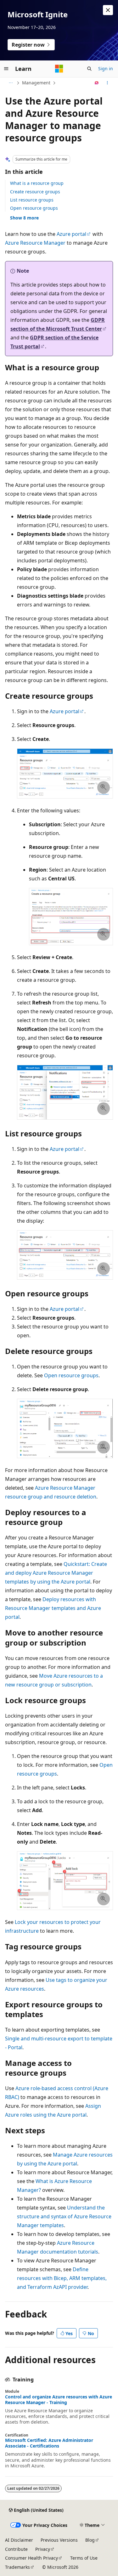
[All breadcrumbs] (11, 83)
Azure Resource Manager (35, 243)
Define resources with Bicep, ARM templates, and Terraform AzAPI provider (62, 2278)
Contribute (16, 2549)
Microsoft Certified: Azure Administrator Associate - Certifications (49, 2443)
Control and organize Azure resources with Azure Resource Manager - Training (59, 2400)
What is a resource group (37, 183)
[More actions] (107, 83)
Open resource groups (34, 208)
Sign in (106, 68)
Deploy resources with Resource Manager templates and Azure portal (53, 1608)
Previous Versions (59, 2540)
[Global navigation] (6, 69)
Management (36, 83)
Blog (90, 2540)
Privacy (43, 2549)
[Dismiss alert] (108, 10)
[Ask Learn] (97, 83)
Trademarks (17, 2567)
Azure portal (71, 234)
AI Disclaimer (19, 2540)
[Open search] (89, 69)
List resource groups (32, 200)
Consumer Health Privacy (31, 2558)
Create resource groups (35, 192)
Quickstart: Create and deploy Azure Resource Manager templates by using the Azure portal (56, 1573)
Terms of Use (84, 2558)
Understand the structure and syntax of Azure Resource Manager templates (64, 2216)
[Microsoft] (59, 69)
